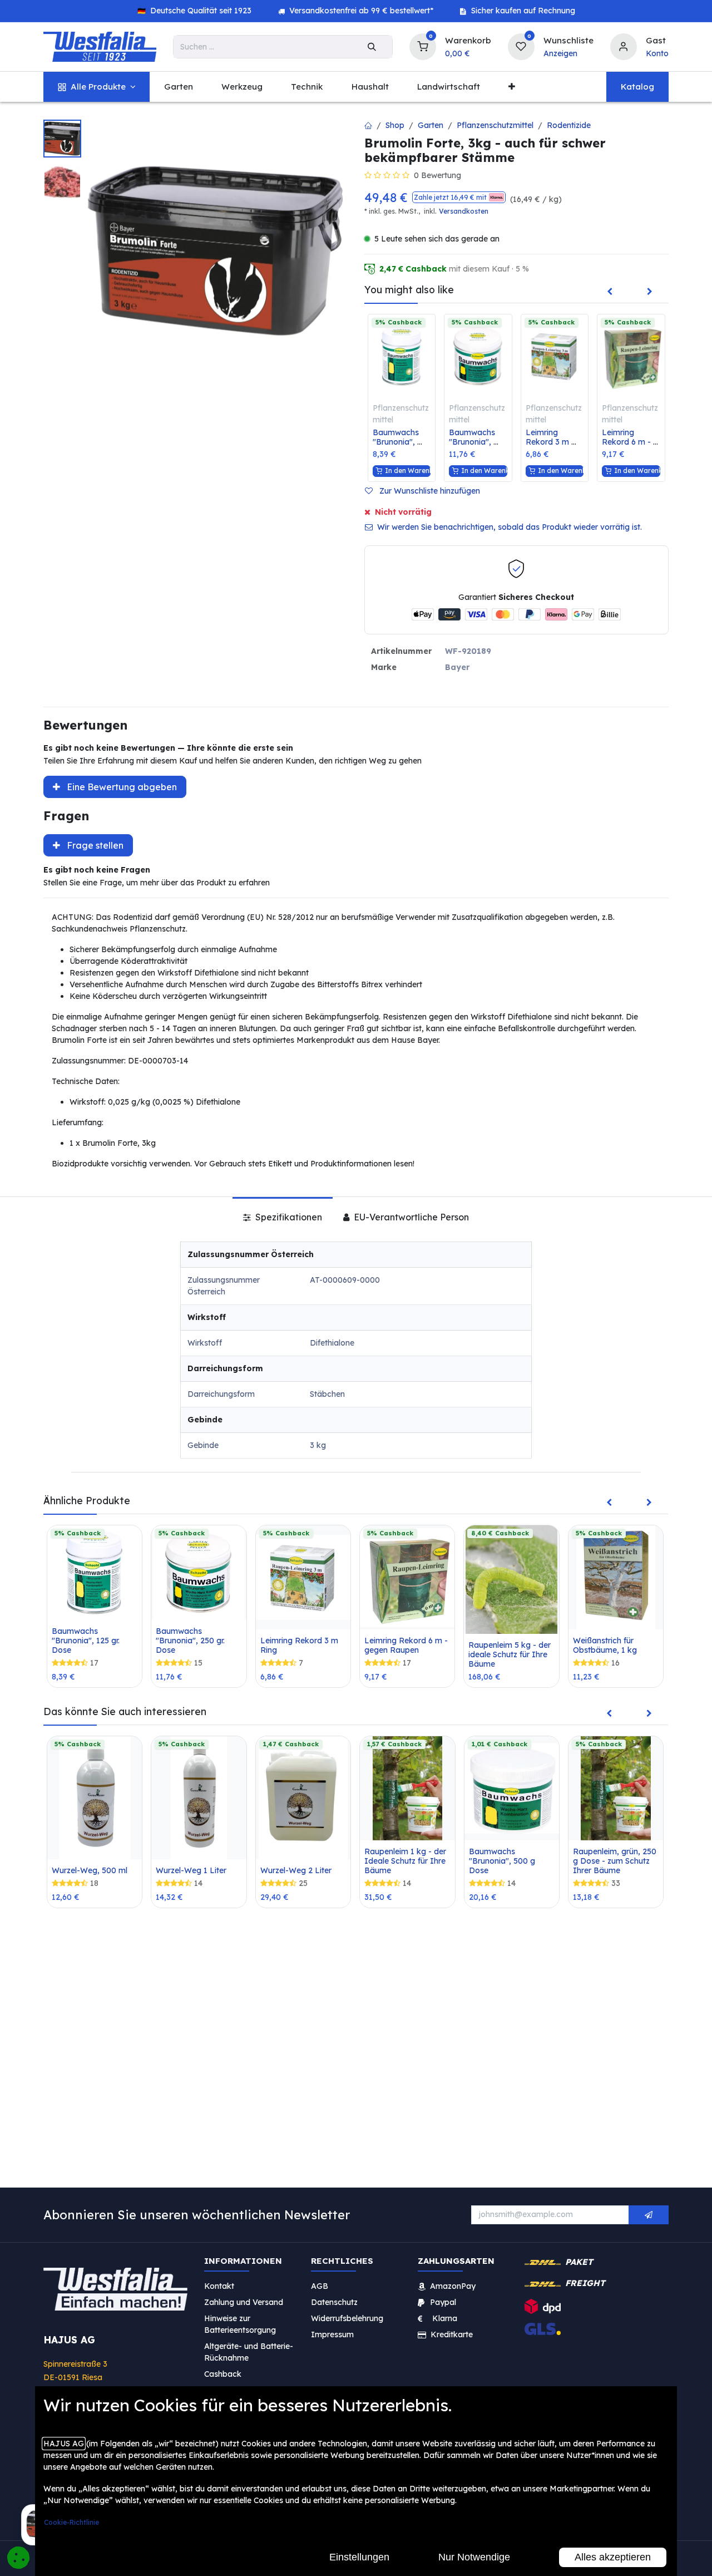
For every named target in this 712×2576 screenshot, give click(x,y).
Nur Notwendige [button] (474, 2557)
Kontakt (219, 2286)
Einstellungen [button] (359, 2557)
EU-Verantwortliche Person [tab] (410, 1217)
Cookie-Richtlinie (71, 2522)
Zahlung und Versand (244, 2302)
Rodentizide (569, 125)
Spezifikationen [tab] (288, 1217)
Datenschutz (334, 2302)
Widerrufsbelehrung (348, 2318)
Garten (431, 125)
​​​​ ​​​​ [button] (649, 2215)
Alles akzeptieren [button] (613, 2557)
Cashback (223, 2374)
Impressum (332, 2334)
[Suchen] (372, 47)
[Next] (650, 292)
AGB (320, 2286)
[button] (459, 197)
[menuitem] (97, 87)
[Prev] (610, 292)
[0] (423, 45)
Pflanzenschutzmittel (495, 125)
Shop (395, 125)
